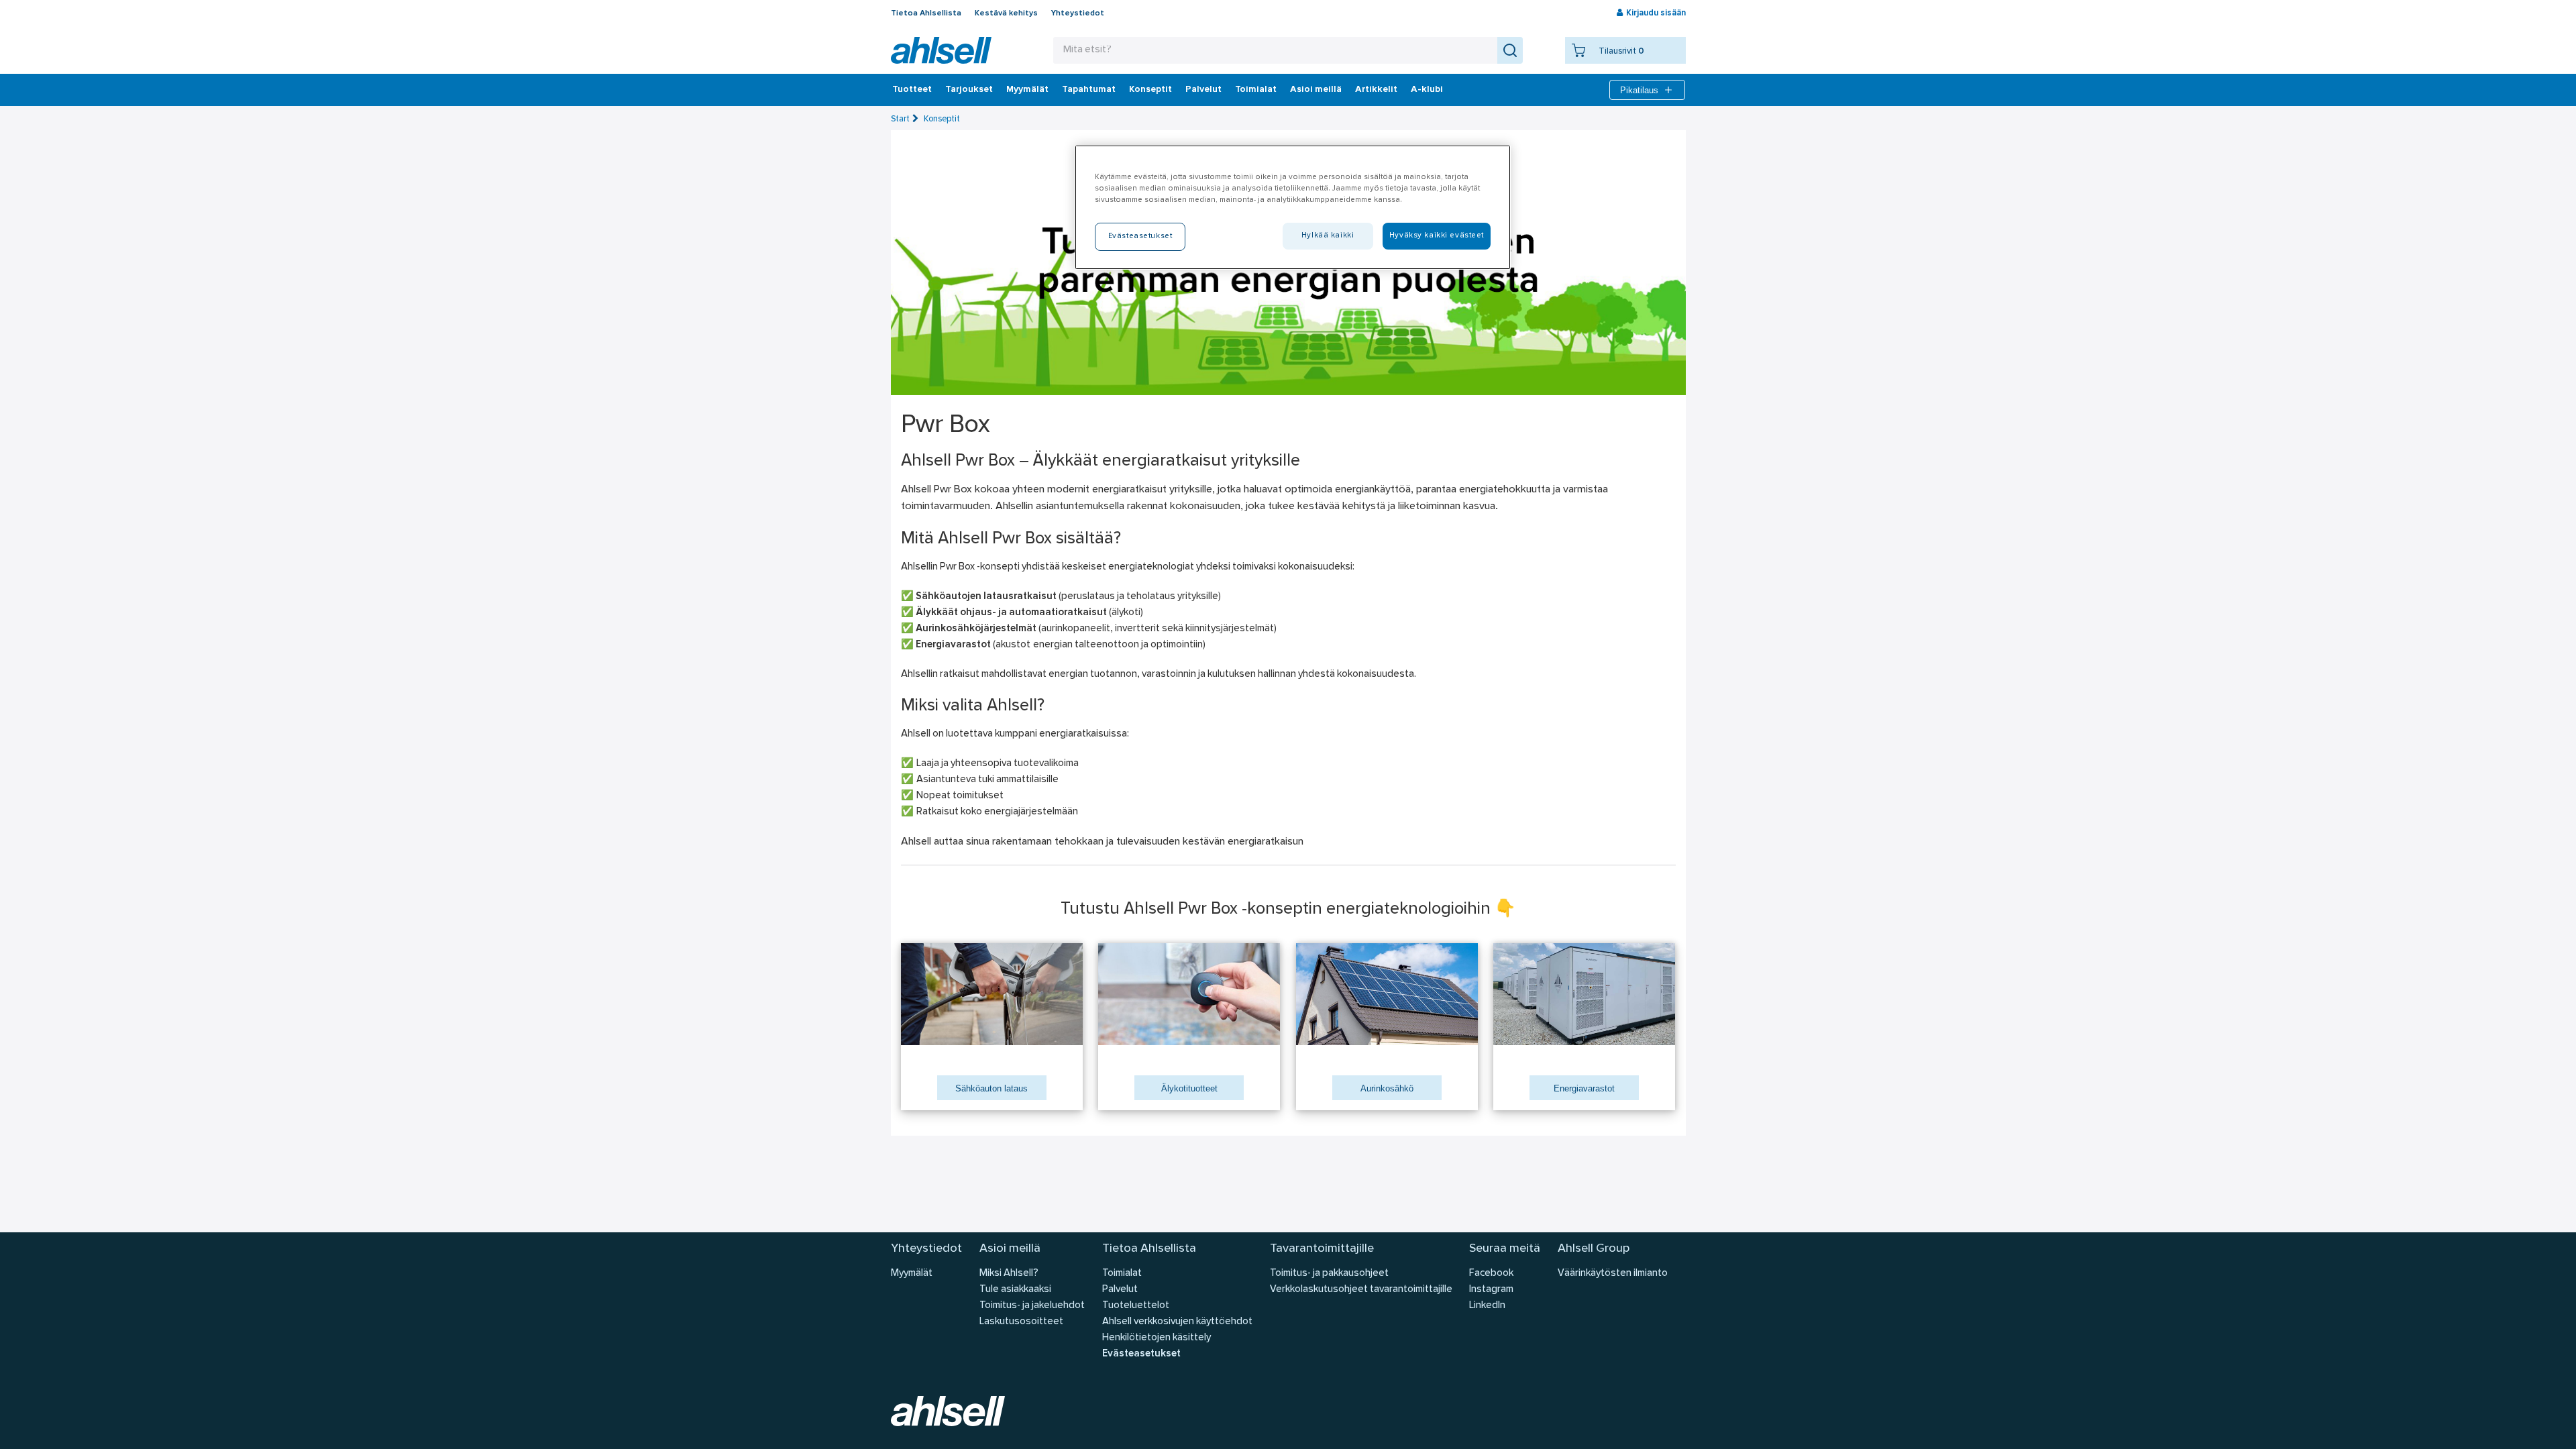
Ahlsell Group (1594, 1249)
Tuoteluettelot (1136, 1306)
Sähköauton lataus (991, 1088)
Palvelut (1203, 90)
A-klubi (1427, 90)
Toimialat (1256, 90)
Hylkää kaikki (1328, 235)
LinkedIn (1487, 1306)
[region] (1293, 207)
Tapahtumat (1089, 90)
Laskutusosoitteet (1021, 1322)
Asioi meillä (1316, 90)
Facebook (1491, 1274)
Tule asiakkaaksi (1015, 1290)
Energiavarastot (1584, 1088)
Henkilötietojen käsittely (1157, 1338)
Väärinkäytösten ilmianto (1613, 1274)
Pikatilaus (1639, 90)
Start (900, 119)
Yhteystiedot (1078, 13)
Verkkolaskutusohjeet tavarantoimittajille (1361, 1290)
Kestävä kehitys (1006, 13)
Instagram (1491, 1290)
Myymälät (1027, 90)
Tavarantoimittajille (1322, 1249)
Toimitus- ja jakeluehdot (1032, 1306)
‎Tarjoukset (969, 90)
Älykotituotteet (1189, 1088)
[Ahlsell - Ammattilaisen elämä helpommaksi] (941, 50)
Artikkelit (1376, 90)
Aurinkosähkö (1387, 1088)
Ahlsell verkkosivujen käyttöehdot (1177, 1322)
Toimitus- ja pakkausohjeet (1329, 1274)
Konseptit (1150, 90)
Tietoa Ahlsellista (926, 13)
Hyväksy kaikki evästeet (1437, 235)
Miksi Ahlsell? (1009, 1274)
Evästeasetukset (1141, 1354)
